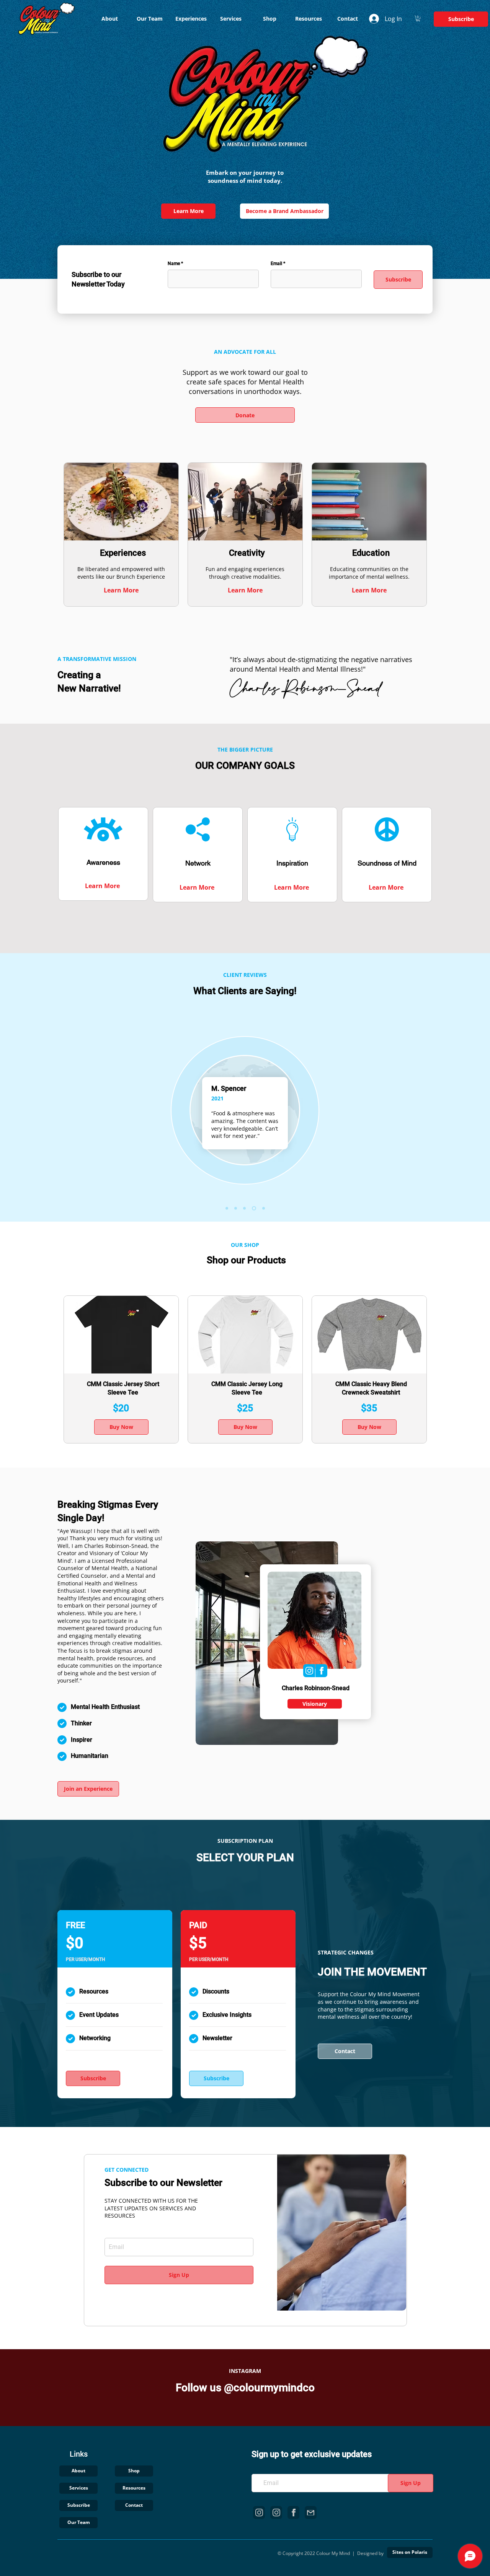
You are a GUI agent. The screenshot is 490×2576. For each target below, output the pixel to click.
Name (174, 264)
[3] (244, 1208)
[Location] (309, 1671)
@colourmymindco (269, 2388)
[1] (236, 1208)
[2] (227, 1208)
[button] (418, 19)
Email (276, 264)
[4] (253, 1208)
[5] (263, 1208)
